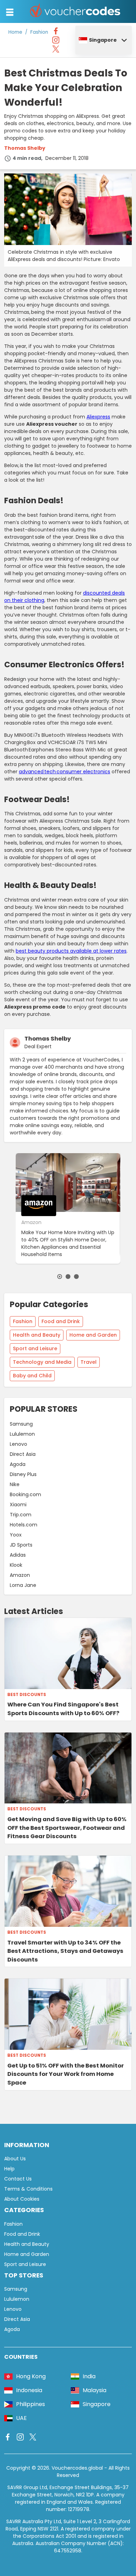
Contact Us (18, 2179)
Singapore (103, 40)
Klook (16, 1565)
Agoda (18, 1464)
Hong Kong (31, 2376)
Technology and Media (42, 1362)
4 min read (27, 158)
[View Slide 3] (76, 1277)
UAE (21, 2418)
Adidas (18, 1555)
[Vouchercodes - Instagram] (56, 42)
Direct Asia (23, 1454)
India (89, 2376)
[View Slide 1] (60, 1277)
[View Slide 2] (68, 1277)
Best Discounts (27, 1695)
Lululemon (22, 1434)
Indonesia (29, 2390)
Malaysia (95, 2390)
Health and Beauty (37, 1335)
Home (15, 32)
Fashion (39, 32)
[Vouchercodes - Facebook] (56, 33)
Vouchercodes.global (77, 2468)
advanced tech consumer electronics (65, 772)
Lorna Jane (23, 1585)
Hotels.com (24, 1525)
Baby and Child (32, 1376)
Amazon (20, 1575)
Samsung (21, 1424)
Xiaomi (18, 1505)
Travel (89, 1362)
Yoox (16, 1535)
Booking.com (25, 1494)
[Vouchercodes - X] (56, 51)
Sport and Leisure (35, 1348)
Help (9, 2169)
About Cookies (22, 2199)
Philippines (31, 2404)
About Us (15, 2159)
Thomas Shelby (25, 148)
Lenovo (18, 1444)
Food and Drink (61, 1321)
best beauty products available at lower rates (71, 951)
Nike (15, 1484)
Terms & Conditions (28, 2189)
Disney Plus (23, 1474)
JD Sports (21, 1545)
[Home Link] (75, 11)
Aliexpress (98, 417)
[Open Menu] (10, 12)
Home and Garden (93, 1335)
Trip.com (21, 1515)
